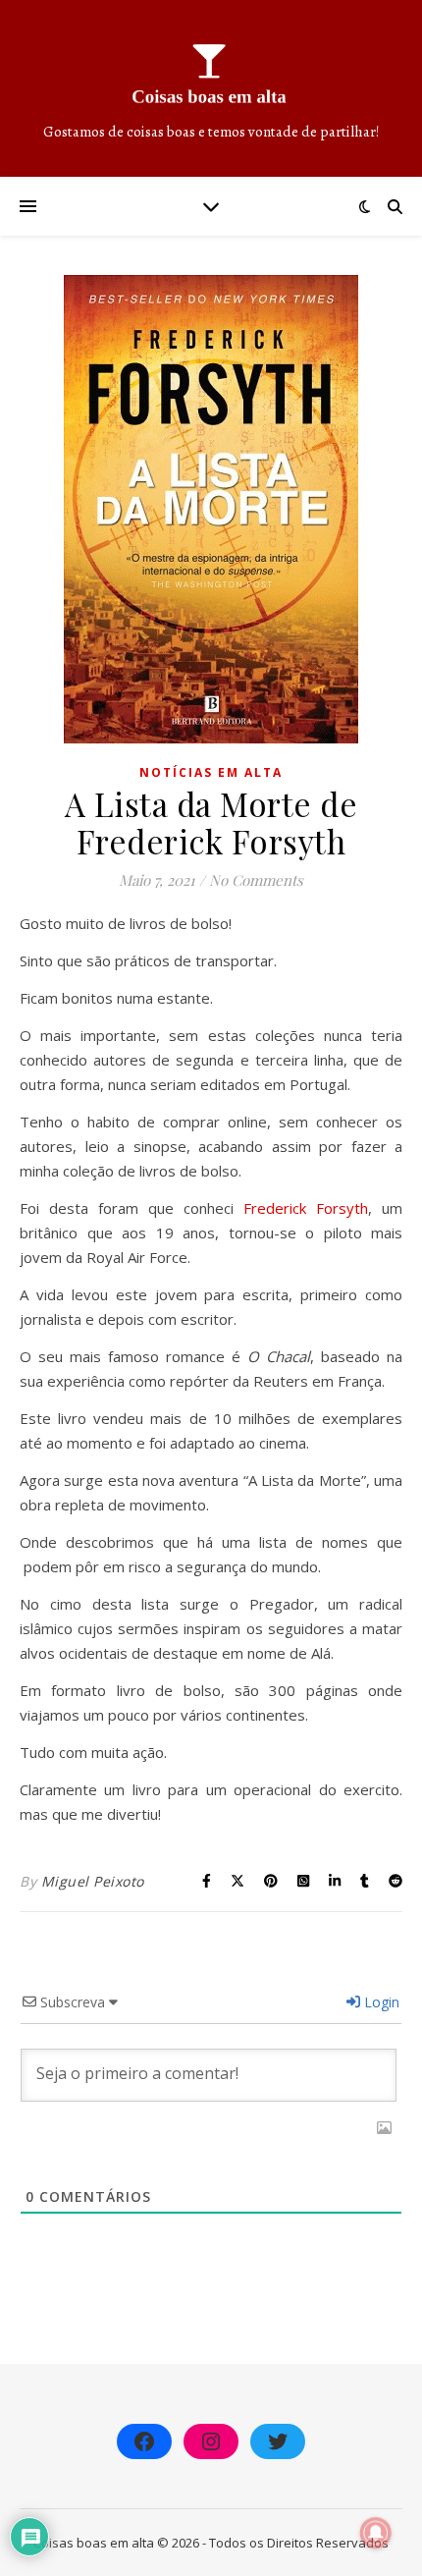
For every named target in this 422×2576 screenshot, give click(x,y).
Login (380, 2002)
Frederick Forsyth (306, 1208)
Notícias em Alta (211, 772)
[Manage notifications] (376, 2533)
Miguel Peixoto (93, 1881)
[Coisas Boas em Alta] (211, 88)
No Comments (256, 880)
